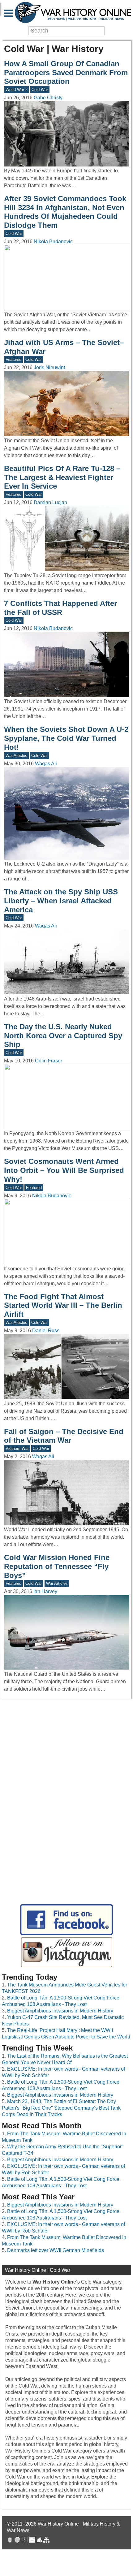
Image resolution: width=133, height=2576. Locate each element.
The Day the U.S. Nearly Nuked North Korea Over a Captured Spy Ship (63, 1036)
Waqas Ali (46, 764)
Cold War (40, 90)
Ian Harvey (45, 1591)
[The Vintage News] (10, 2541)
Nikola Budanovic (53, 242)
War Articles (16, 756)
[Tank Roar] (32, 2541)
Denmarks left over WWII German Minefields (56, 2250)
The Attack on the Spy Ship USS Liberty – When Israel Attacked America (61, 901)
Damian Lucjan (50, 502)
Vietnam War (17, 1448)
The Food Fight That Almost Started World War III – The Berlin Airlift (63, 1305)
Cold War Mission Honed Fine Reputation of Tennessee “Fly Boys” (57, 1566)
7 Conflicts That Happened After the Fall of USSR (60, 608)
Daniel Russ (46, 1331)
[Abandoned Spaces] (25, 2541)
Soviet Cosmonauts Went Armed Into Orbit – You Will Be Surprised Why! (64, 1170)
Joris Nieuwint (49, 367)
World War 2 (17, 90)
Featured (13, 359)
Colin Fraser (49, 1061)
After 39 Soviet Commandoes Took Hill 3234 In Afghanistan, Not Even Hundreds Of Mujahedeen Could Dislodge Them (65, 212)
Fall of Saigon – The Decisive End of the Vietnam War (64, 1436)
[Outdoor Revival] (17, 2541)
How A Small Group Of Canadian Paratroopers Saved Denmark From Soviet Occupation (66, 73)
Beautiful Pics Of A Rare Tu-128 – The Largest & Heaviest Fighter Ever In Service (62, 477)
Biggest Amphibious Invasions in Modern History (60, 2011)
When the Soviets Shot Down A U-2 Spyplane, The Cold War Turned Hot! (66, 738)
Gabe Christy (48, 98)
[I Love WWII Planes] (40, 2541)
